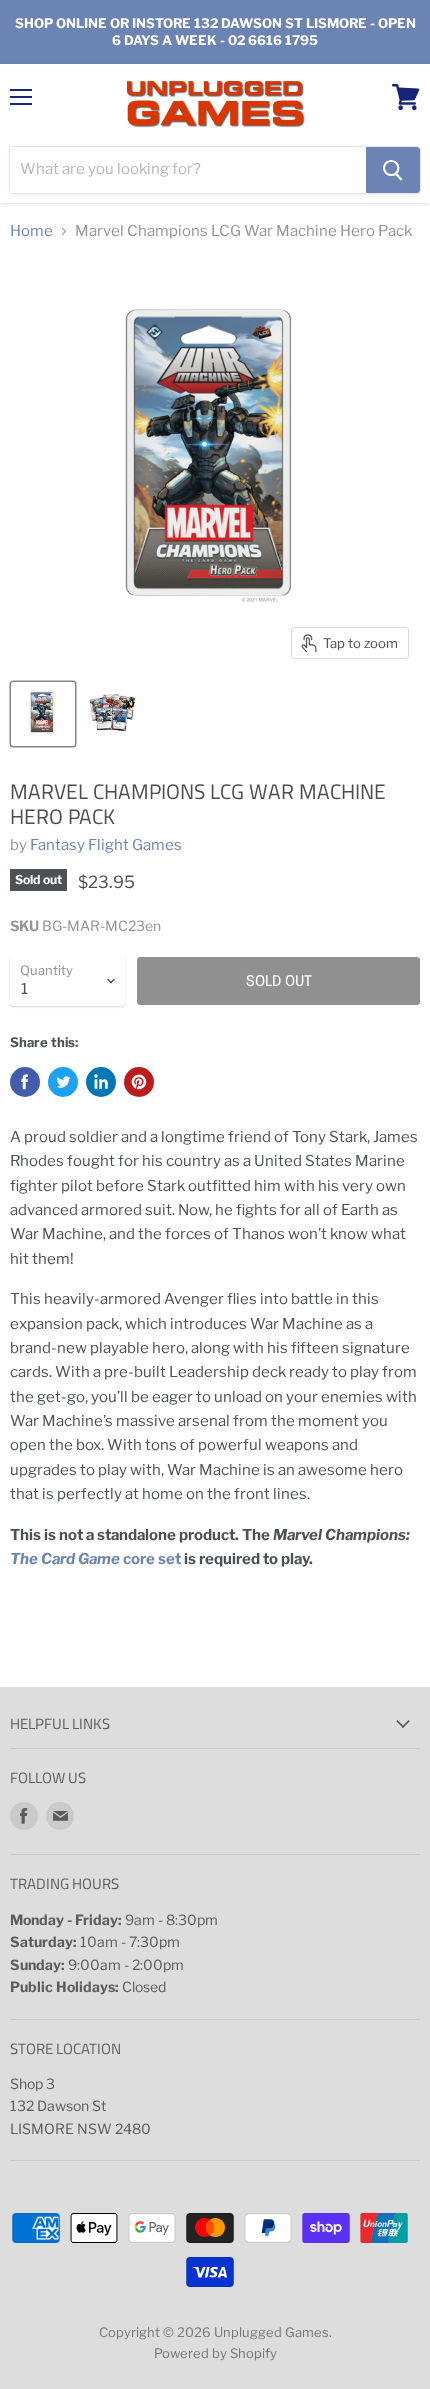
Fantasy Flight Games (106, 845)
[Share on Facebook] (25, 1082)
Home (31, 231)
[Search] (393, 170)
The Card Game (66, 1559)
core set (152, 1559)
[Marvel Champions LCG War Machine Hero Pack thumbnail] (43, 714)
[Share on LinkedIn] (101, 1082)
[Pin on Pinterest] (139, 1082)
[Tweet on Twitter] (63, 1082)
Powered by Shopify (215, 2353)
